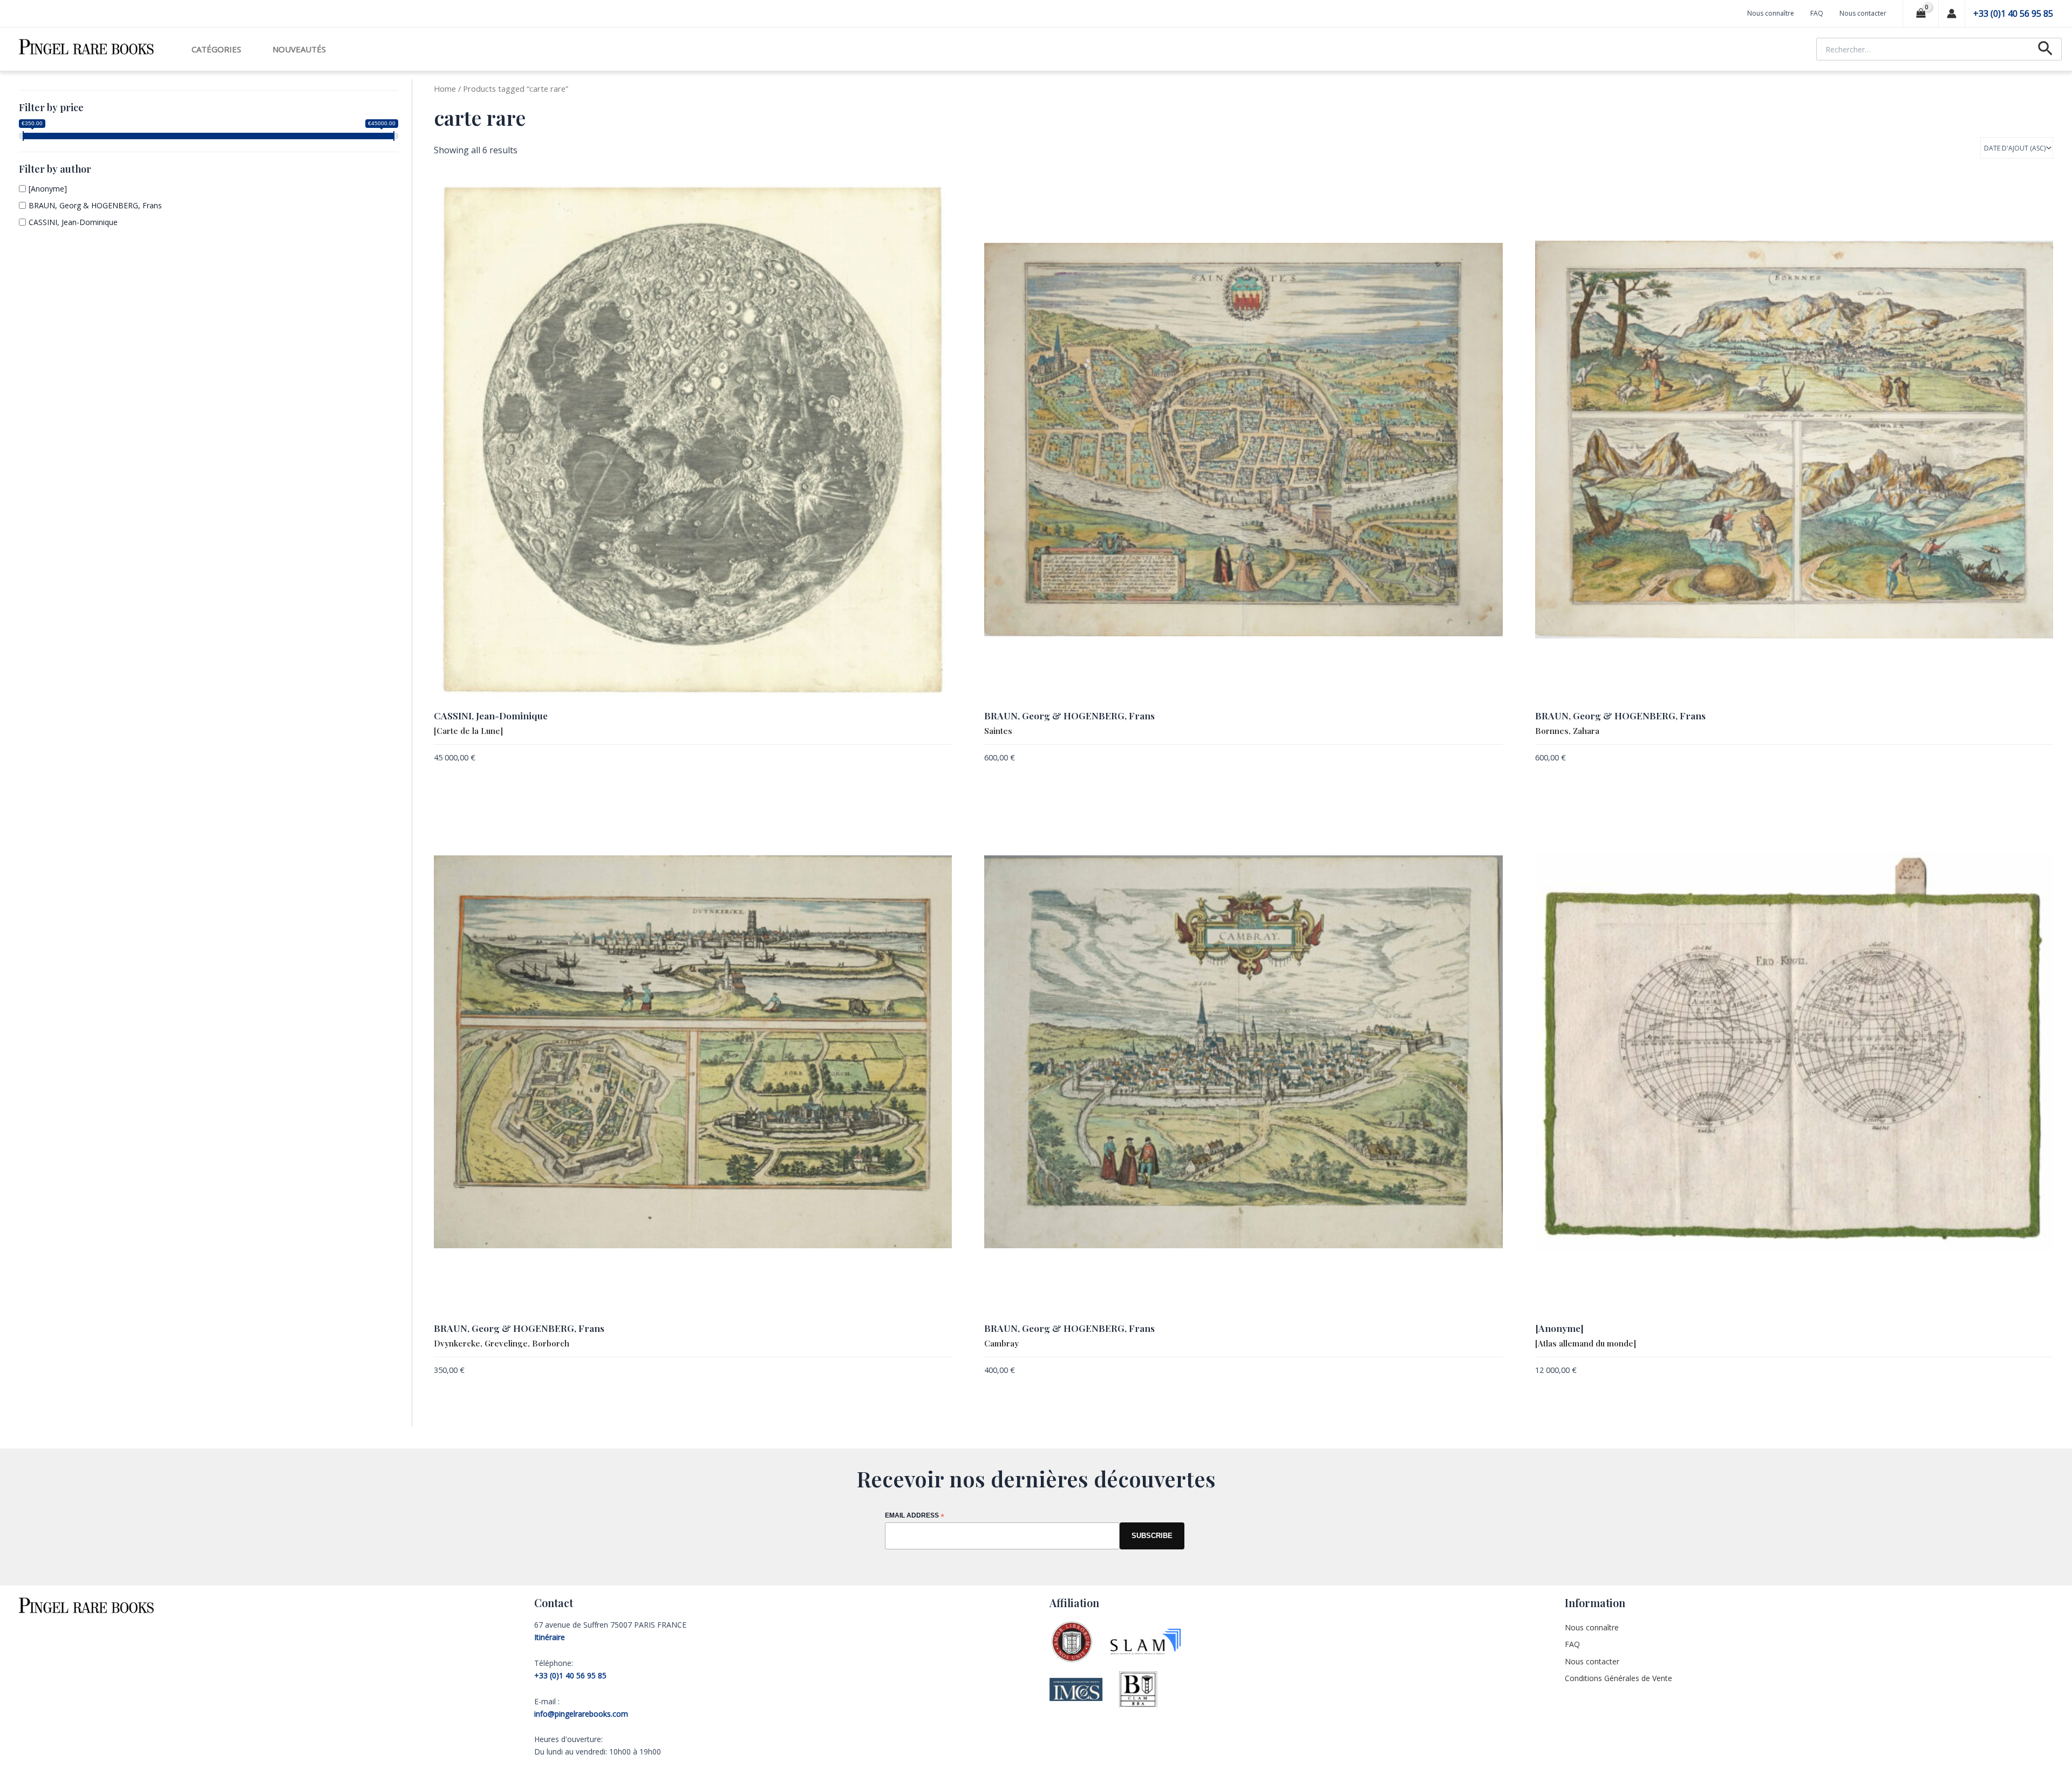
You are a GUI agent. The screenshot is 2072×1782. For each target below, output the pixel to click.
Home (445, 89)
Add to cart (931, 759)
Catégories (216, 49)
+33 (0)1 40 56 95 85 (2013, 13)
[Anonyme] (48, 189)
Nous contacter (1863, 13)
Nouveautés (299, 49)
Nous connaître (1771, 13)
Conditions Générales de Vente (1618, 1678)
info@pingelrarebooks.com (581, 1714)
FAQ (1817, 13)
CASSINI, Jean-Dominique (73, 222)
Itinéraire (550, 1637)
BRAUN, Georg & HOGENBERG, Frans (95, 205)
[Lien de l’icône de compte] (1952, 13)
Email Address (915, 1516)
